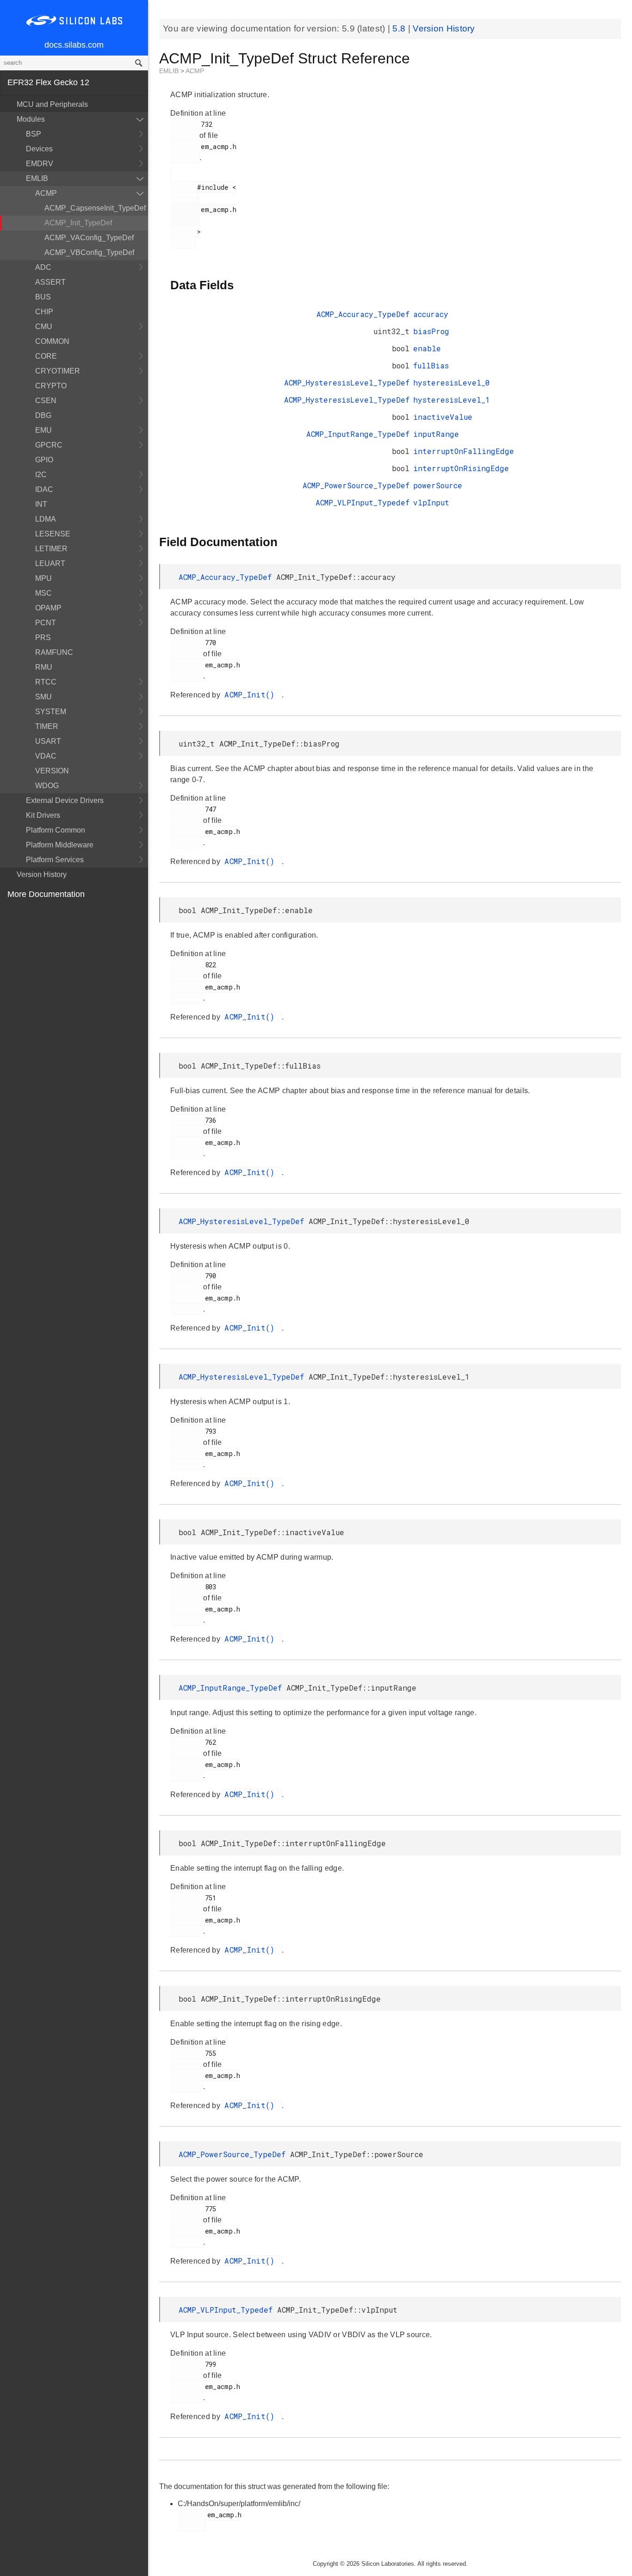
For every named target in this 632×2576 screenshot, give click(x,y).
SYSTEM (51, 712)
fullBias (431, 365)
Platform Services (55, 860)
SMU (43, 697)
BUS (43, 297)
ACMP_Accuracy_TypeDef (363, 314)
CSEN (46, 401)
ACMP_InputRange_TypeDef (358, 434)
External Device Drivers (65, 800)
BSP (34, 134)
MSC (43, 593)
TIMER (47, 726)
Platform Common (56, 830)
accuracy (431, 314)
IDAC (44, 489)
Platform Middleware (60, 845)
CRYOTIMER (58, 371)
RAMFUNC (54, 652)
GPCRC (49, 445)
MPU (43, 578)
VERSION (52, 771)
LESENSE (53, 534)
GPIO (44, 460)
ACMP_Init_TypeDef (78, 223)
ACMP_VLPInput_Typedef (362, 502)
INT (41, 504)
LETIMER (51, 549)
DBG (43, 415)
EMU (43, 430)
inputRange (436, 434)
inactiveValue (443, 417)
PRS (43, 638)
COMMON (52, 341)
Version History (42, 874)
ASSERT (50, 282)
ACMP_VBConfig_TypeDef (89, 252)
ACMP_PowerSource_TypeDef (356, 485)
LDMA (46, 519)
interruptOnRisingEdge (461, 468)
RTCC (46, 682)
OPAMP (48, 608)
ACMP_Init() (252, 694)
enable (427, 348)
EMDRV (40, 164)
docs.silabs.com (74, 45)
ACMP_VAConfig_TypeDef (89, 238)
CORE (46, 356)
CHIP (44, 312)
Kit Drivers (43, 815)
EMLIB (37, 178)
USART (48, 741)
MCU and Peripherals (52, 104)
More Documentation (46, 894)
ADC (43, 267)
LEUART (50, 563)
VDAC (46, 756)
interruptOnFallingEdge (464, 451)
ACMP (46, 193)
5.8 (400, 28)
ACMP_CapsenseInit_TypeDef (95, 208)
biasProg (431, 331)
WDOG (47, 786)
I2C (41, 475)
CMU (44, 327)
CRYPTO (51, 386)
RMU (44, 667)
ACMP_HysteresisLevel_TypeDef (347, 383)
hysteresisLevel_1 (452, 400)
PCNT (46, 623)
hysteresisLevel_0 (452, 383)
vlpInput (431, 502)
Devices (39, 149)
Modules (31, 119)
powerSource (438, 485)
